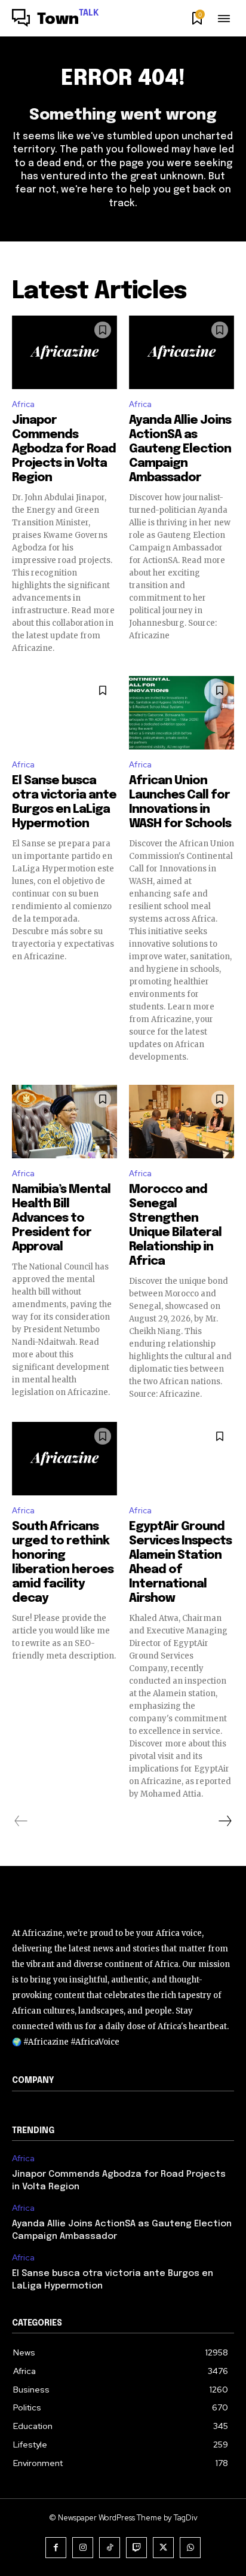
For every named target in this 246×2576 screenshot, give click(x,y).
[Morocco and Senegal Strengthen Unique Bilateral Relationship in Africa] (182, 1122)
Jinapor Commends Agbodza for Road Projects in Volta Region (64, 449)
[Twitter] (163, 2548)
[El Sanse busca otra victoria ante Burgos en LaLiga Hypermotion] (64, 713)
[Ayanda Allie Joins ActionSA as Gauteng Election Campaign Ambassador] (182, 352)
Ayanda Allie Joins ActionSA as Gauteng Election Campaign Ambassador (180, 449)
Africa (23, 404)
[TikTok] (110, 2548)
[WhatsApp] (190, 2548)
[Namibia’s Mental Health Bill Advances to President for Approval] (64, 1122)
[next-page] (225, 1821)
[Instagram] (83, 2548)
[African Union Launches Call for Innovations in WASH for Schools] (182, 713)
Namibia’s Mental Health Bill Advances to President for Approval (61, 1218)
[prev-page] (21, 1821)
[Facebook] (56, 2548)
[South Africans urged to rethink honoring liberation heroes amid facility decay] (64, 1459)
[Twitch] (136, 2548)
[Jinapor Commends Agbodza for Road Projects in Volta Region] (64, 352)
